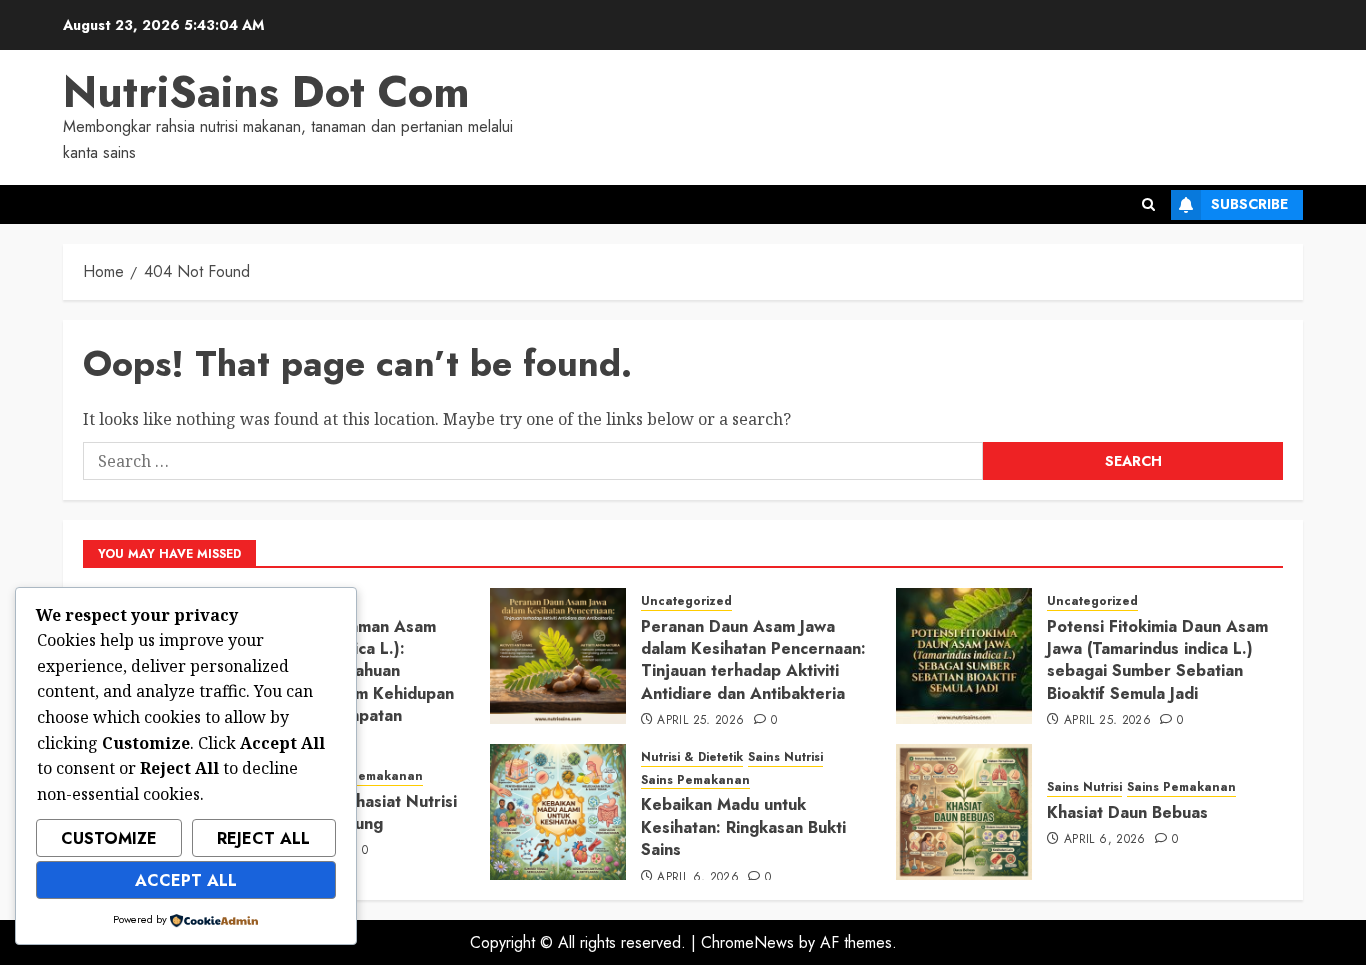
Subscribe (1249, 204)
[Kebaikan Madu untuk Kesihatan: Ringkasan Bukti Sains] (558, 812)
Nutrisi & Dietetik (692, 757)
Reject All (263, 838)
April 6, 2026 (698, 878)
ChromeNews (747, 942)
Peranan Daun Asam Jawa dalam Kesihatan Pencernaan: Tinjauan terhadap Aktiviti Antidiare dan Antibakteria (753, 660)
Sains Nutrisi (785, 757)
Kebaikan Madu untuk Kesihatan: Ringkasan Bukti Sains (743, 827)
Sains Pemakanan (368, 776)
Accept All (186, 880)
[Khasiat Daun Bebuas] (964, 812)
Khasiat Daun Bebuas (1127, 812)
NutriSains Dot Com (266, 92)
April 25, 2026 (700, 721)
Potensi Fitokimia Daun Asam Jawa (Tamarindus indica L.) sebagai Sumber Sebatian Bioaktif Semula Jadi (1157, 660)
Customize (109, 838)
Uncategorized (686, 601)
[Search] (1148, 204)
